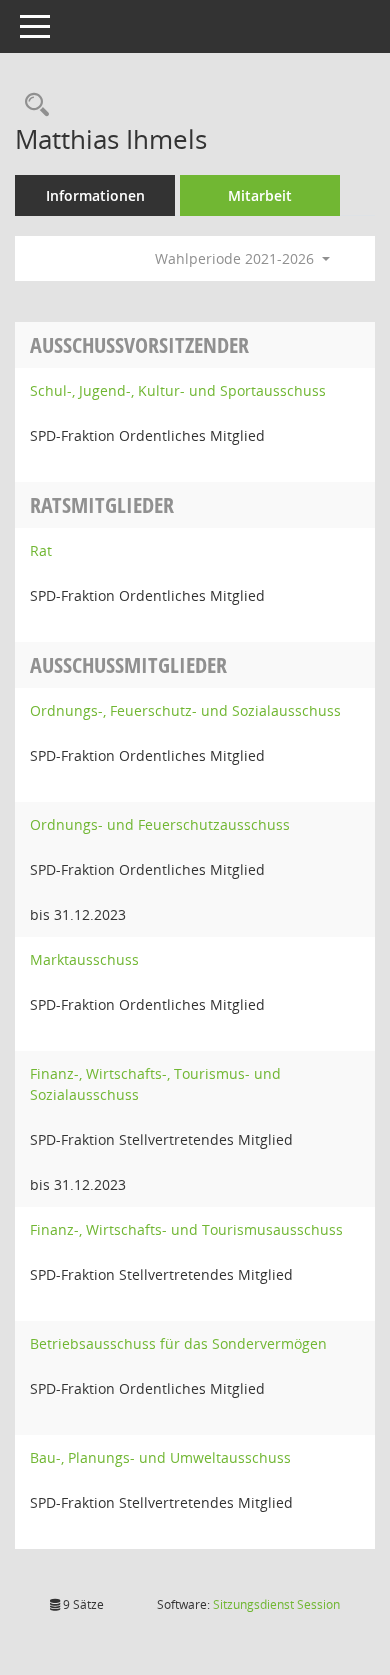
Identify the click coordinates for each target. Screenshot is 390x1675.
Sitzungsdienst (276, 1604)
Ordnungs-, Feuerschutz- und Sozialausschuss (185, 710)
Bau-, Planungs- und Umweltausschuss (160, 1457)
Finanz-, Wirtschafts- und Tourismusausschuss (186, 1229)
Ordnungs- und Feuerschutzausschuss (160, 824)
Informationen (95, 195)
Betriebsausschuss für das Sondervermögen (178, 1343)
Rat (41, 550)
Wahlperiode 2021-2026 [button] (236, 258)
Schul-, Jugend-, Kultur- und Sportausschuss (178, 390)
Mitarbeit (260, 195)
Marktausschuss (84, 959)
